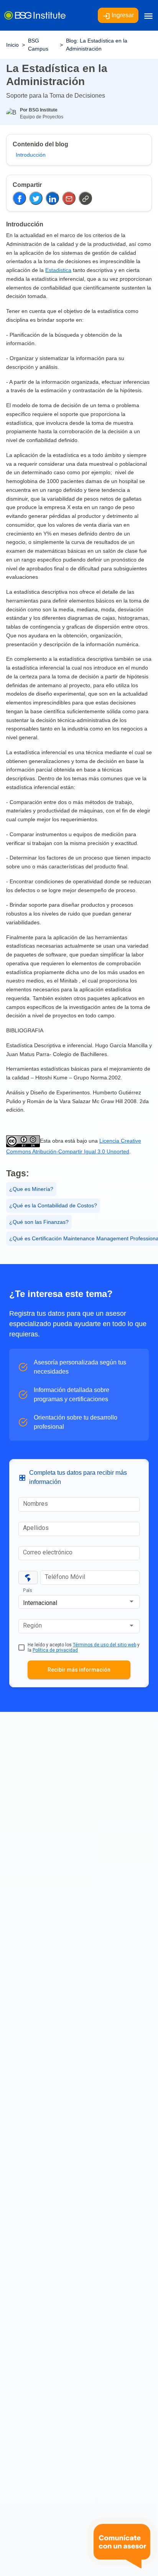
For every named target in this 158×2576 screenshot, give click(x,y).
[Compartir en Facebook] (19, 198)
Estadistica (58, 270)
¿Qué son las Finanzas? (39, 1222)
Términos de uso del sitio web (105, 1645)
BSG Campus (38, 45)
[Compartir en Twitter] (36, 198)
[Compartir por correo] (69, 198)
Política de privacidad (55, 1650)
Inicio (12, 45)
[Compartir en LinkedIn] (52, 198)
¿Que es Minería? (31, 1189)
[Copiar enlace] (85, 198)
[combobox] (79, 1603)
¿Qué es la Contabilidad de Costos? (53, 1205)
